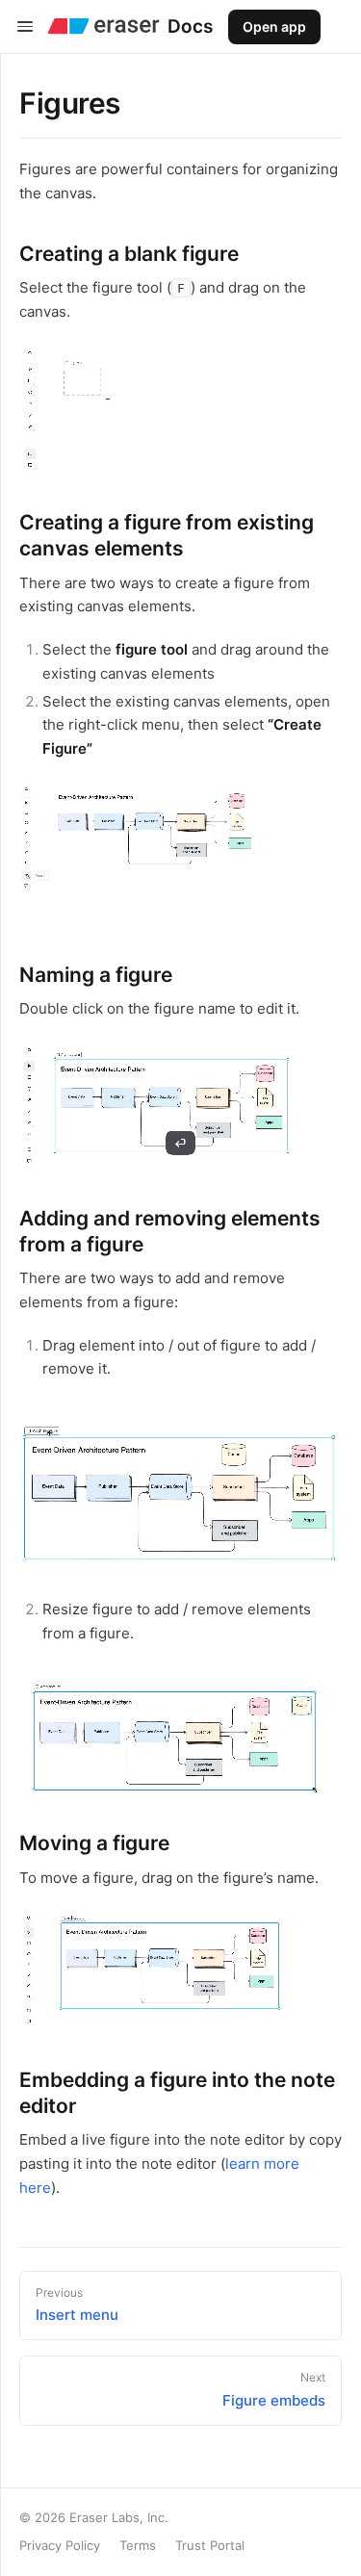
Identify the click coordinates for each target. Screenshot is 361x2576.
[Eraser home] (104, 26)
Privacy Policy (60, 2545)
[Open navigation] (25, 26)
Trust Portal (210, 2545)
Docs (190, 26)
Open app (274, 26)
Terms (138, 2545)
